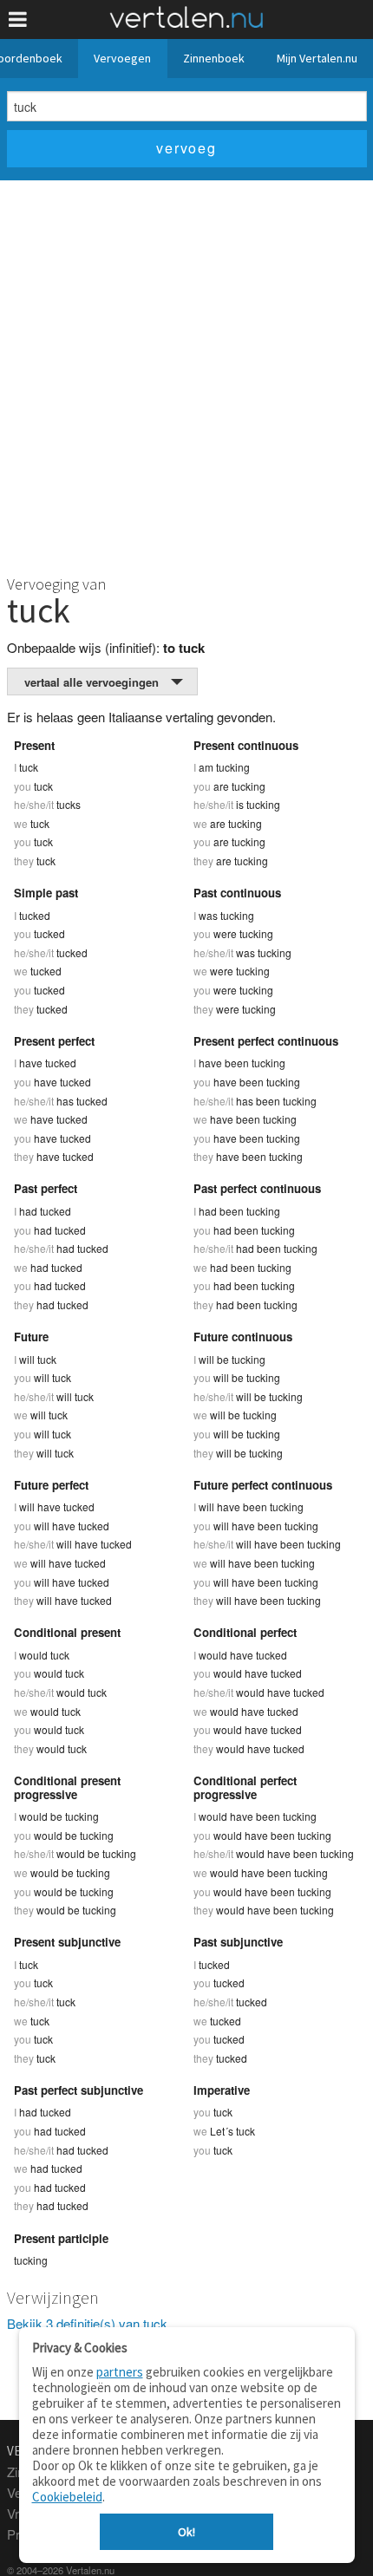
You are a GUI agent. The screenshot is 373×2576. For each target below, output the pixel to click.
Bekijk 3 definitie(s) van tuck (87, 2323)
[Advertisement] (186, 375)
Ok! (186, 2532)
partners (120, 2372)
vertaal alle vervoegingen (92, 682)
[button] (18, 20)
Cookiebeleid (67, 2497)
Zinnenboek (214, 58)
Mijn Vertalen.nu (317, 58)
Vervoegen (122, 58)
